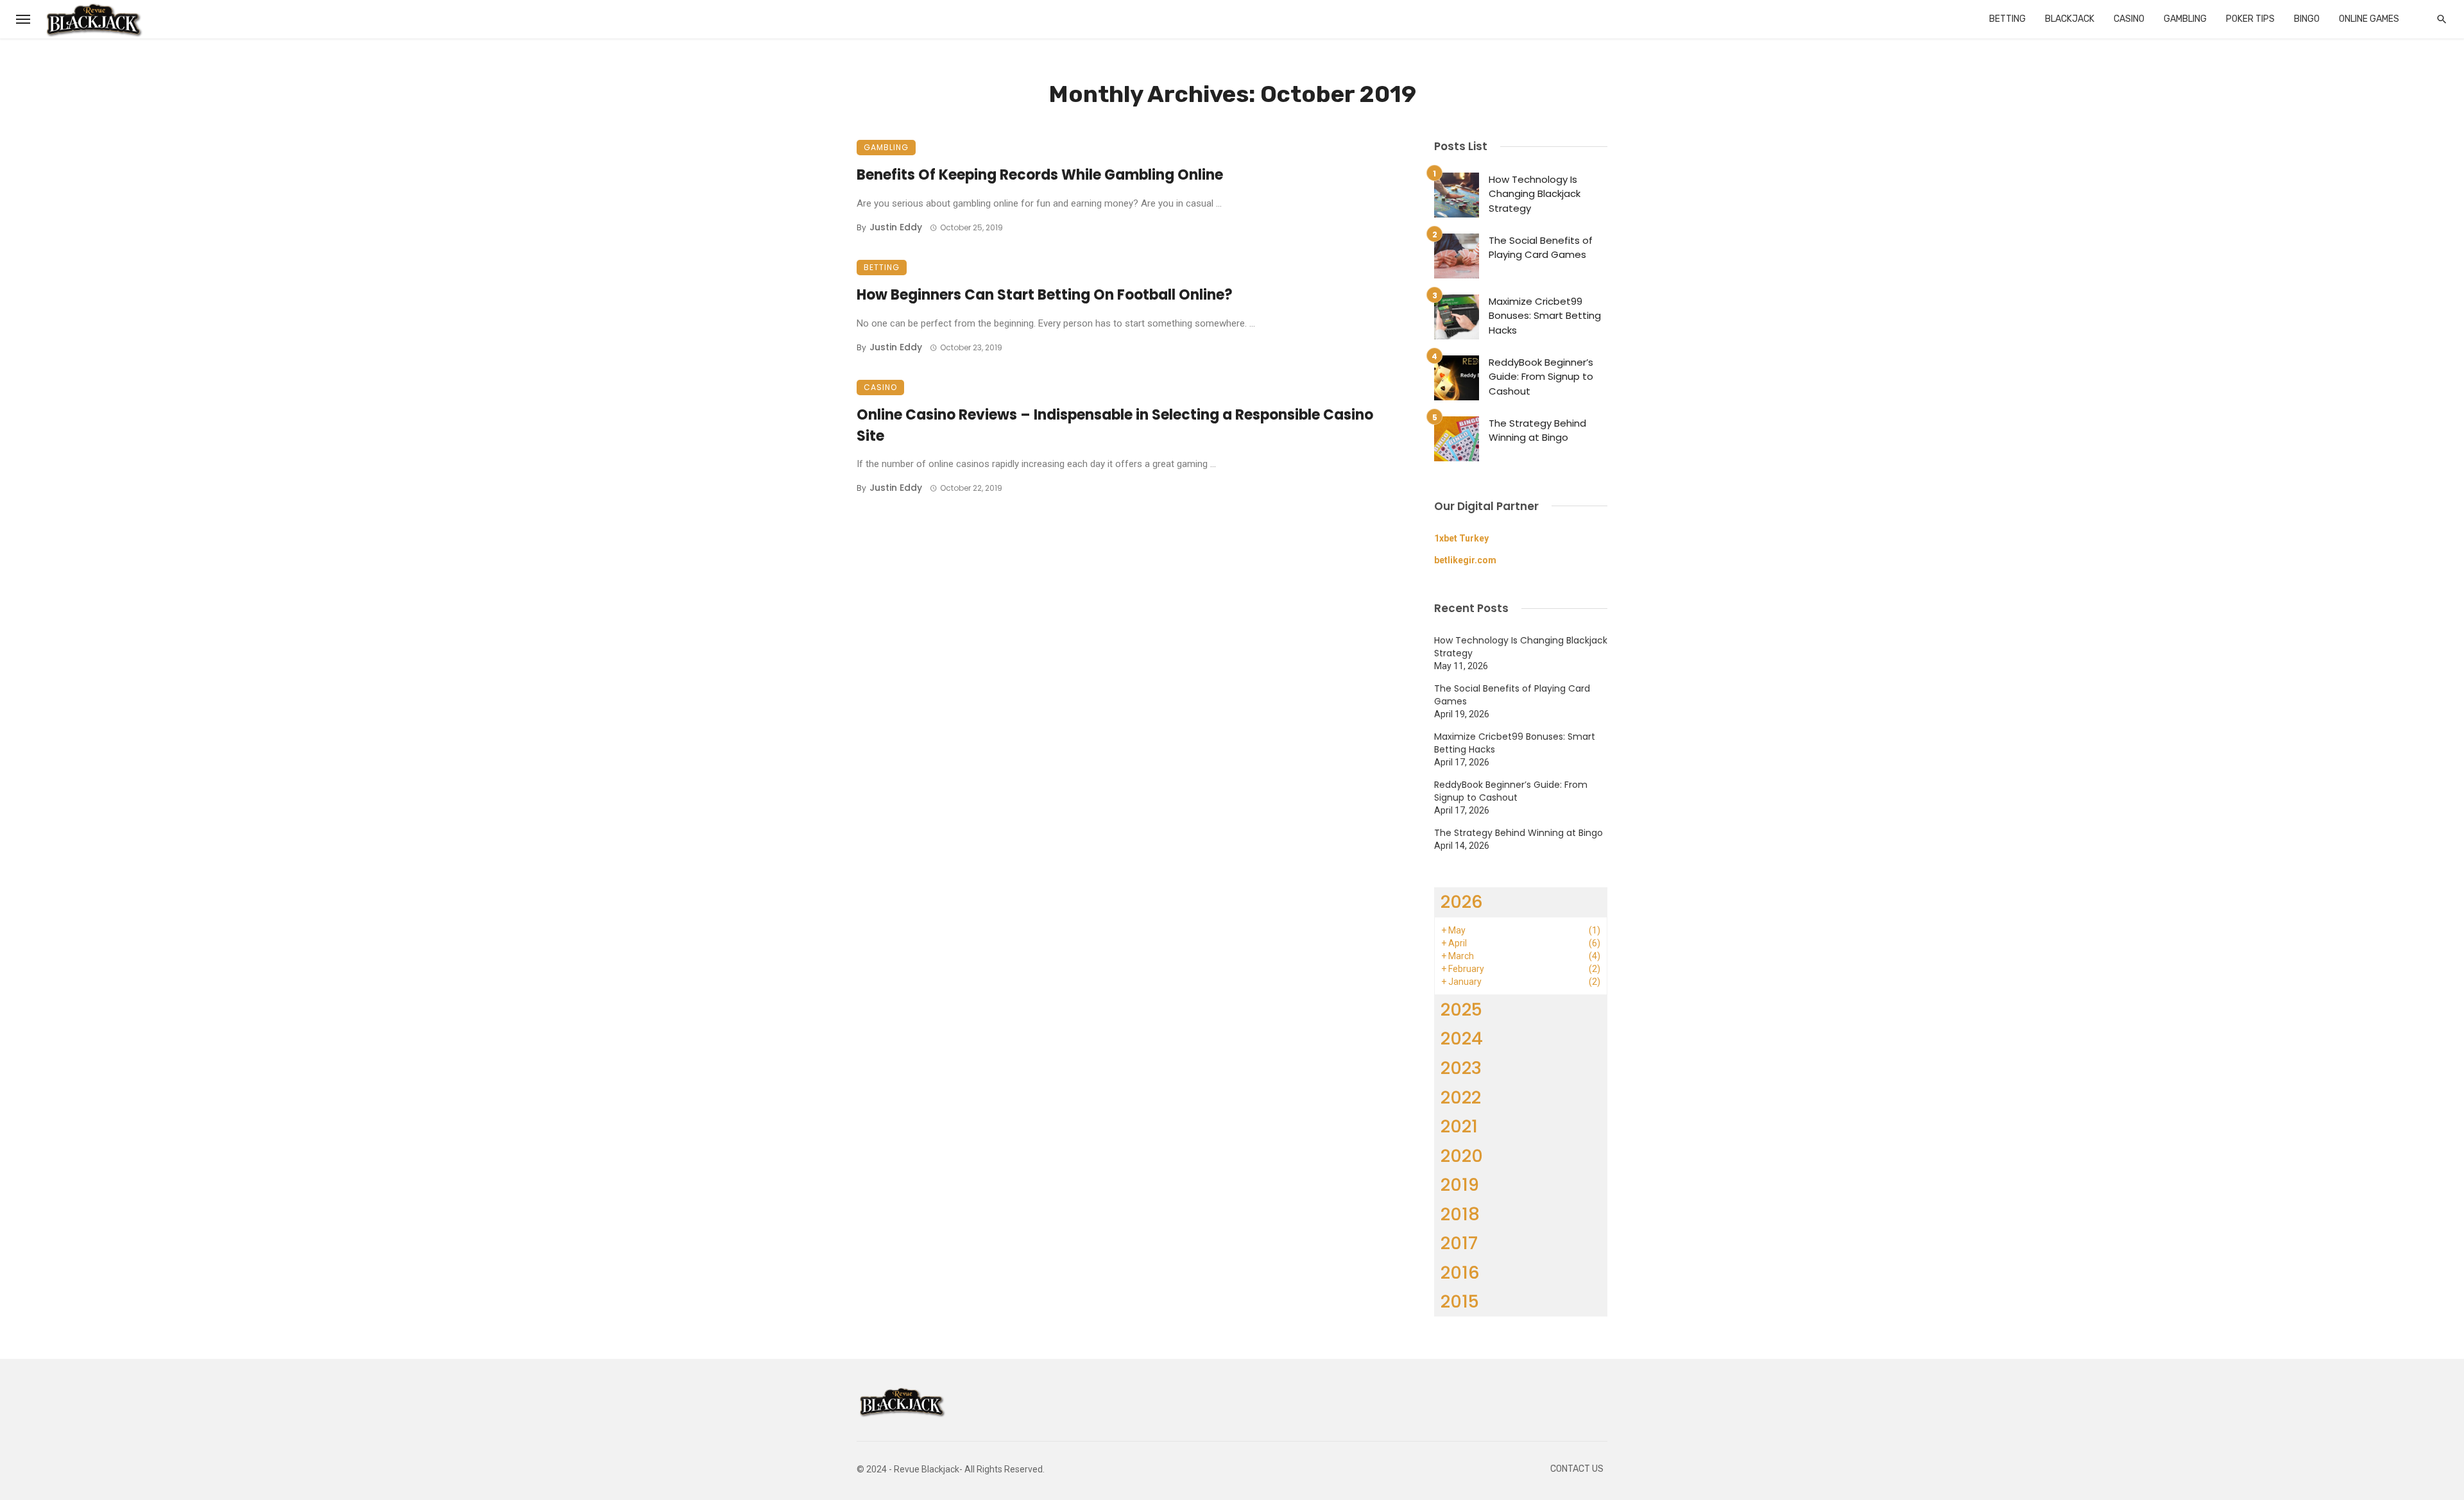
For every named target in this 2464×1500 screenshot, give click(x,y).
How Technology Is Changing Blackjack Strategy (1535, 194)
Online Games (2369, 19)
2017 (1459, 1243)
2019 (1460, 1185)
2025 (1461, 1010)
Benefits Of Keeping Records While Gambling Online (1040, 175)
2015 (1460, 1301)
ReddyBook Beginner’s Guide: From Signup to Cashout (1541, 377)
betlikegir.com (1465, 560)
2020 (1462, 1156)
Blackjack (2070, 19)
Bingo (2307, 19)
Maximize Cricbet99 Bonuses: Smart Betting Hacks (1545, 316)
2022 (1461, 1097)
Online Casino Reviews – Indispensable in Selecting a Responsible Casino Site (1115, 425)
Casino (2129, 19)
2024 (1462, 1038)
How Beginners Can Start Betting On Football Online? (1045, 295)
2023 (1461, 1068)
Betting (2007, 19)
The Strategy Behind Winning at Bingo (1537, 430)
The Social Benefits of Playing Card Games (1541, 248)
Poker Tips (2250, 19)
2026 (1462, 902)
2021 (1459, 1126)
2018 (1460, 1214)
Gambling (2185, 19)
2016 (1460, 1273)
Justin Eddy (896, 227)
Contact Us (1577, 1469)
